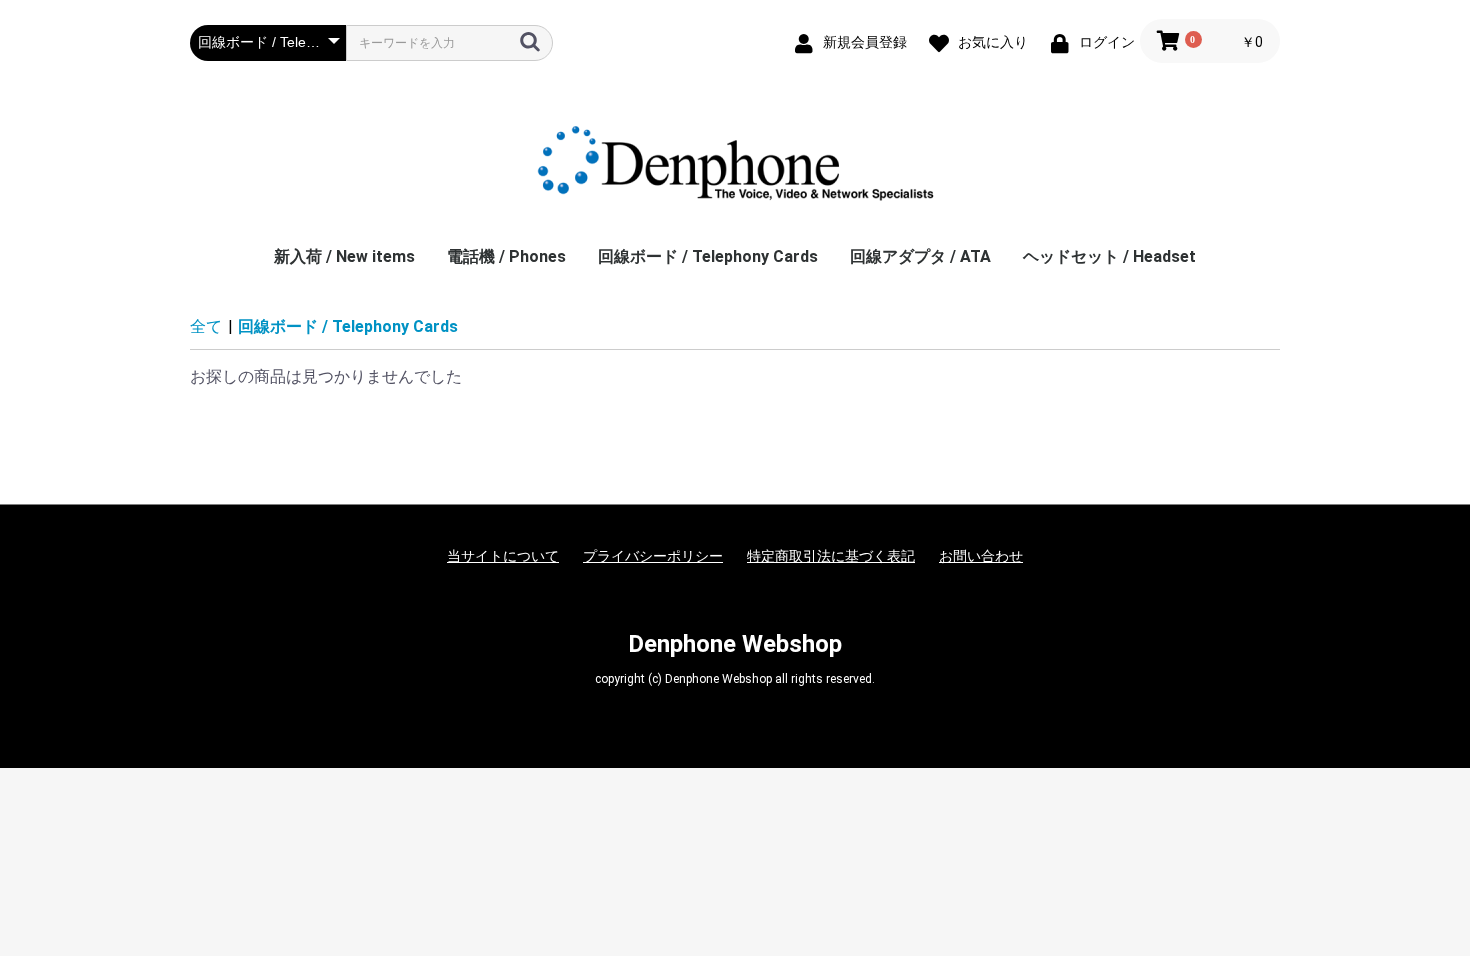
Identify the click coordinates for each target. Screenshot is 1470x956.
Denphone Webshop (735, 644)
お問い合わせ (981, 556)
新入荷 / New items (344, 256)
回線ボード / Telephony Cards (708, 256)
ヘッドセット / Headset (1109, 256)
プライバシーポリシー (653, 556)
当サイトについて (503, 556)
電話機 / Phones (506, 256)
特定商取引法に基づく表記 (831, 556)
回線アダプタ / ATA (920, 256)
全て (206, 326)
